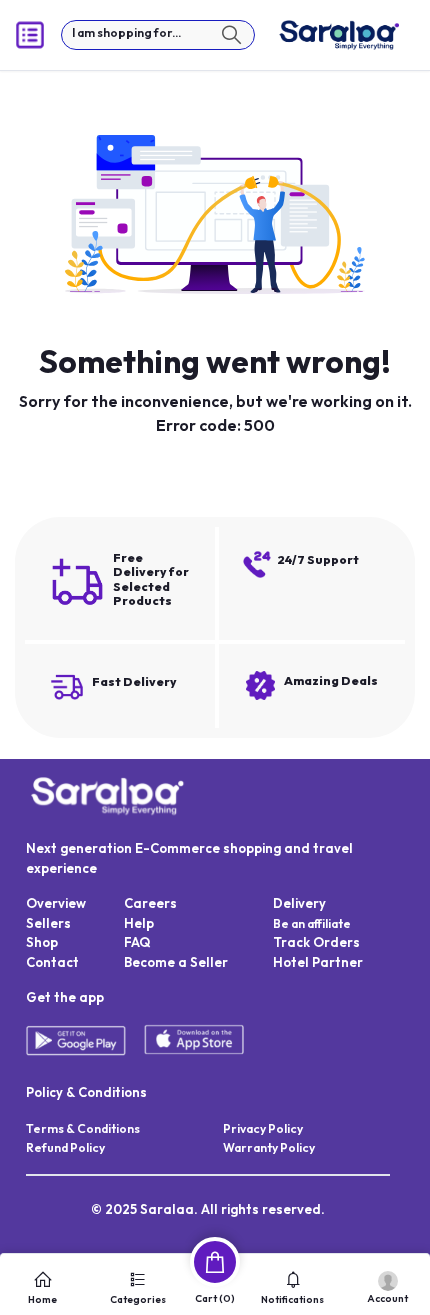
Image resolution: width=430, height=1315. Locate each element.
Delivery (299, 903)
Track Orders (316, 942)
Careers (150, 903)
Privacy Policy (263, 1128)
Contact (52, 962)
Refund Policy (65, 1147)
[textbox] (158, 34)
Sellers (48, 923)
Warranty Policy (269, 1147)
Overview (56, 903)
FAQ (137, 942)
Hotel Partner (318, 962)
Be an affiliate (312, 923)
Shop (42, 942)
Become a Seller (176, 962)
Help (139, 923)
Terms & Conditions (83, 1128)
